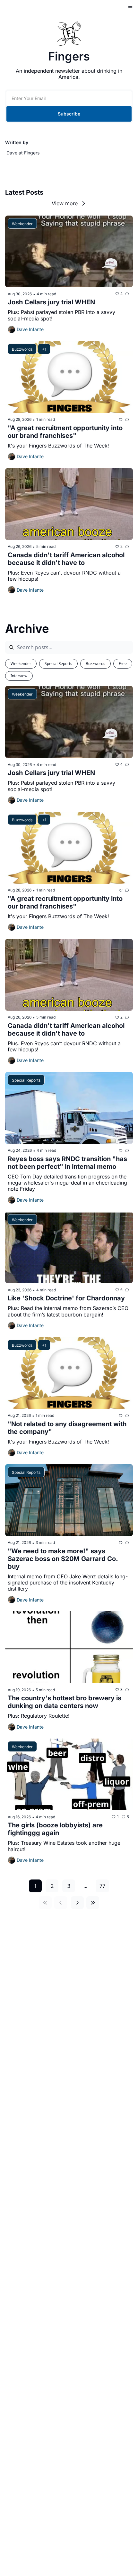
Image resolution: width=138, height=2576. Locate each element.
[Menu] (130, 8)
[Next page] (77, 1903)
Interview (19, 676)
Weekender (21, 664)
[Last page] (93, 1903)
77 (102, 1886)
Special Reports (58, 664)
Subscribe (69, 114)
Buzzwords (95, 664)
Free (123, 664)
